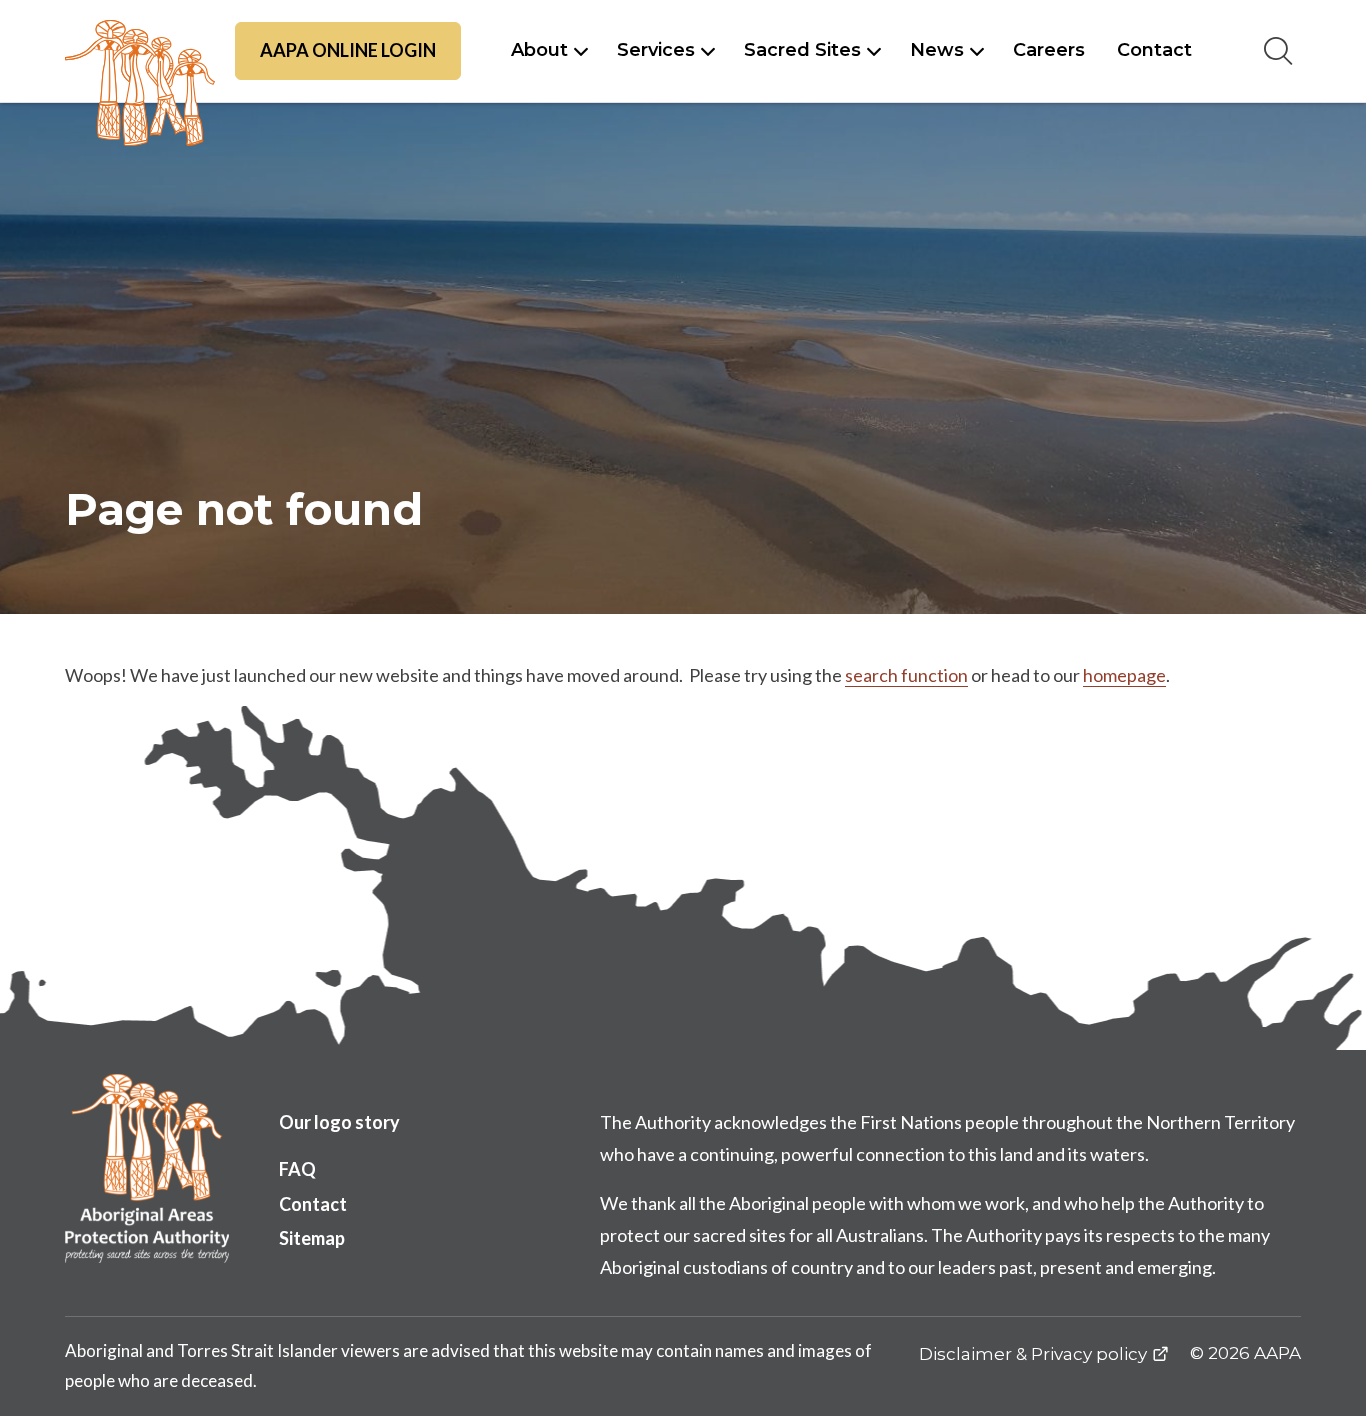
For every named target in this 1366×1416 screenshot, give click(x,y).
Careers (1049, 50)
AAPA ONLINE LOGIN (348, 50)
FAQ (297, 1169)
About (539, 50)
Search (1278, 51)
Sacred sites (802, 50)
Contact (1154, 50)
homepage (1124, 675)
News (937, 50)
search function (906, 675)
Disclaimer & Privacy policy (1033, 1354)
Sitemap (312, 1238)
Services (656, 50)
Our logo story (339, 1122)
